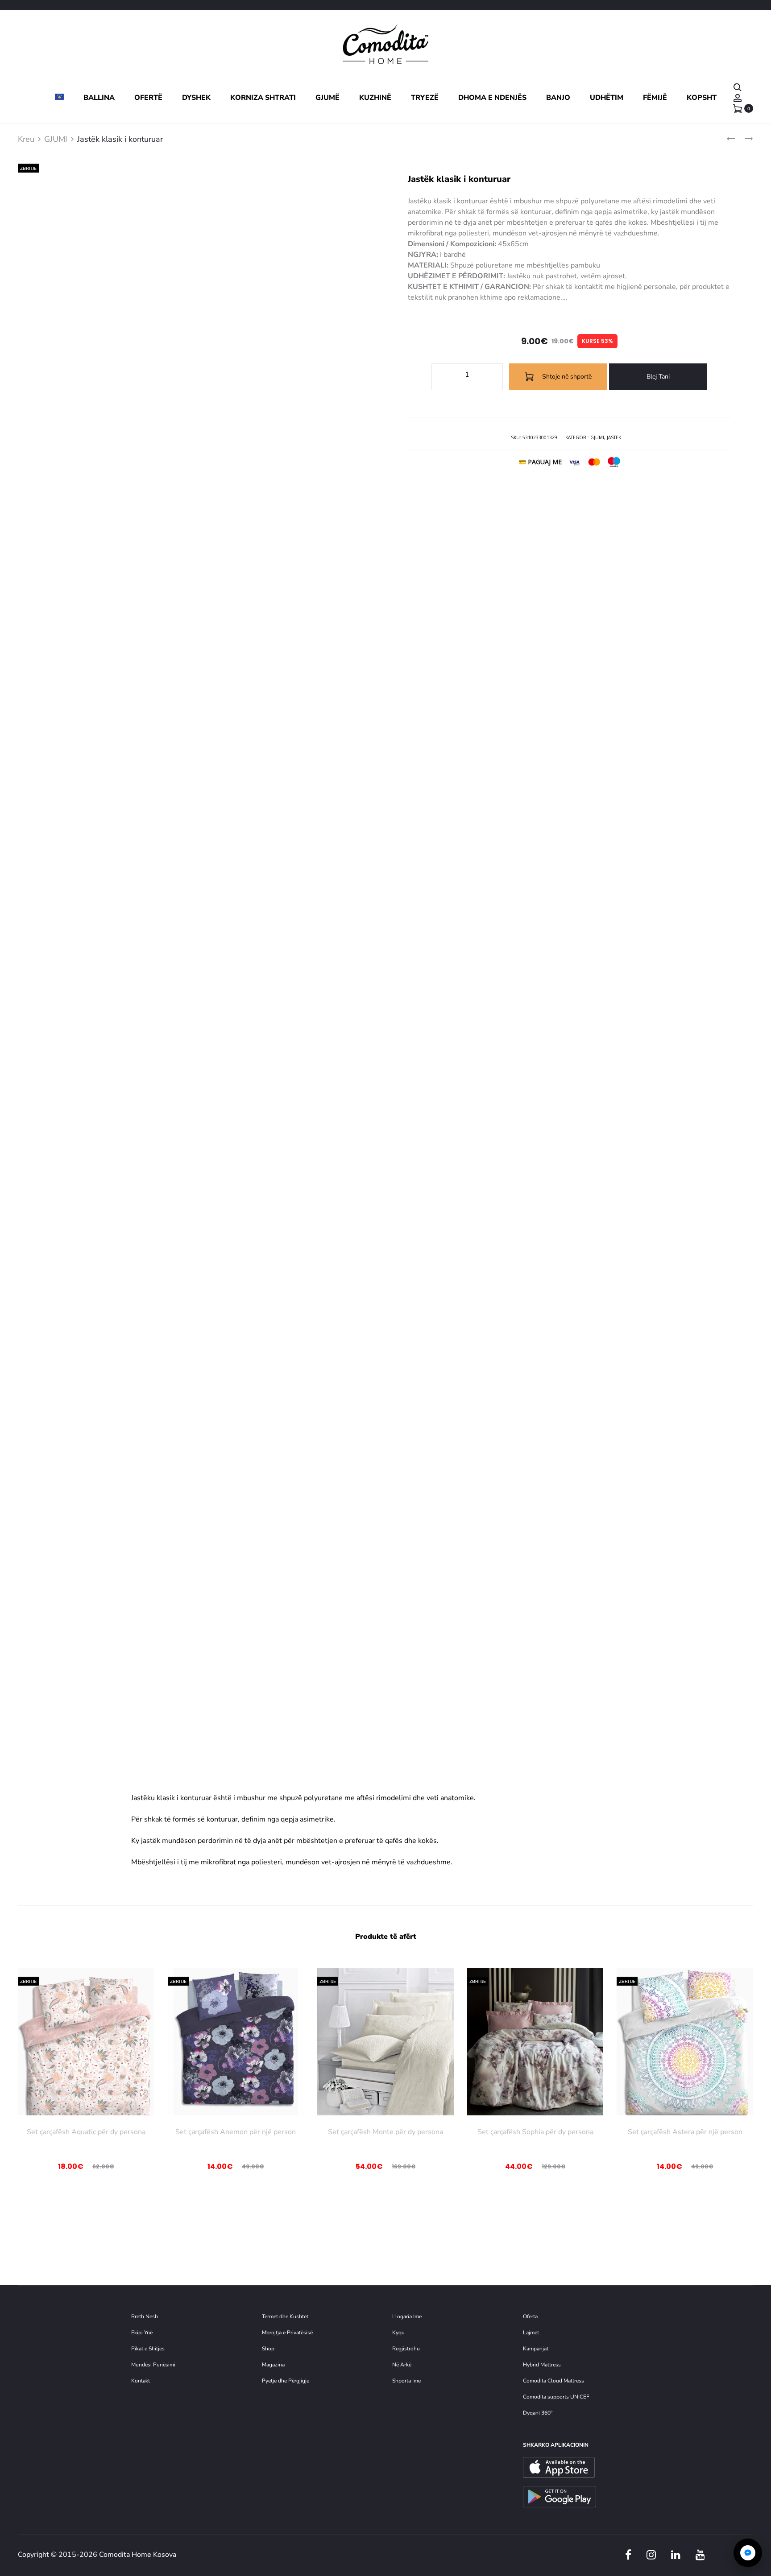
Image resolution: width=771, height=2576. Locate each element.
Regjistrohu (406, 2349)
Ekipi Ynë (142, 2333)
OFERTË (148, 98)
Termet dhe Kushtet (285, 2316)
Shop (268, 2349)
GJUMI (56, 139)
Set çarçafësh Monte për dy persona (385, 2132)
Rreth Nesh (145, 2316)
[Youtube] (700, 2555)
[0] (738, 108)
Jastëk (614, 437)
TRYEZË (425, 98)
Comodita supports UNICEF (556, 2397)
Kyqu (398, 2333)
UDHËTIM (607, 98)
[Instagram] (651, 2555)
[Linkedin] (676, 2555)
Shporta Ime (406, 2381)
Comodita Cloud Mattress (553, 2381)
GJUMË (327, 98)
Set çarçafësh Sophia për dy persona (535, 2132)
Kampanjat (536, 2349)
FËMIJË (655, 98)
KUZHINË (375, 98)
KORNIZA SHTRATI (263, 98)
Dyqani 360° (538, 2413)
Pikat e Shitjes (148, 2349)
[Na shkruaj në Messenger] (748, 2553)
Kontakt (141, 2381)
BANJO (558, 98)
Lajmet (531, 2333)
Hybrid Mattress (542, 2365)
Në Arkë (402, 2365)
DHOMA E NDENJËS (492, 98)
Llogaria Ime (407, 2316)
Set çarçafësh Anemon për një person (236, 2132)
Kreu (26, 139)
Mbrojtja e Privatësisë (287, 2333)
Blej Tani (658, 377)
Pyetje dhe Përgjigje (286, 2381)
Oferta (530, 2316)
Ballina (99, 98)
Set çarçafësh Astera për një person (685, 2132)
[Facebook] (628, 2555)
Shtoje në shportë (566, 377)
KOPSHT (702, 98)
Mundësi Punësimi (153, 2365)
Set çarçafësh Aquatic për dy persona (86, 2132)
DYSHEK (196, 98)
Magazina (273, 2365)
